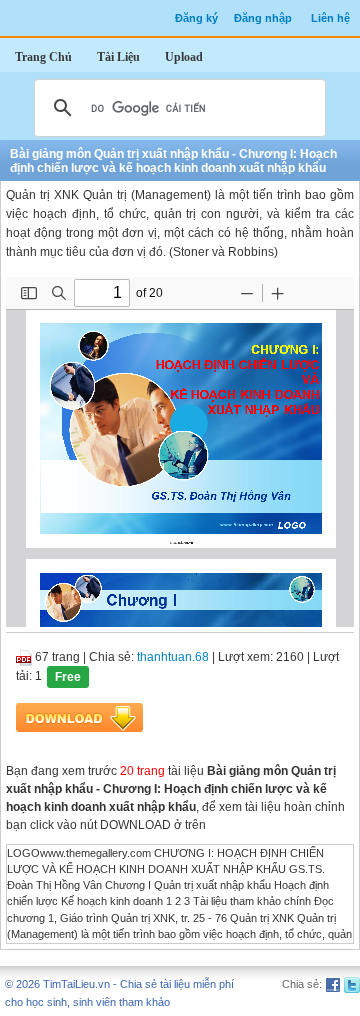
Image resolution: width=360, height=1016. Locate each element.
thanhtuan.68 (173, 657)
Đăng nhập (263, 18)
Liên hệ (330, 18)
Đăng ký (196, 18)
